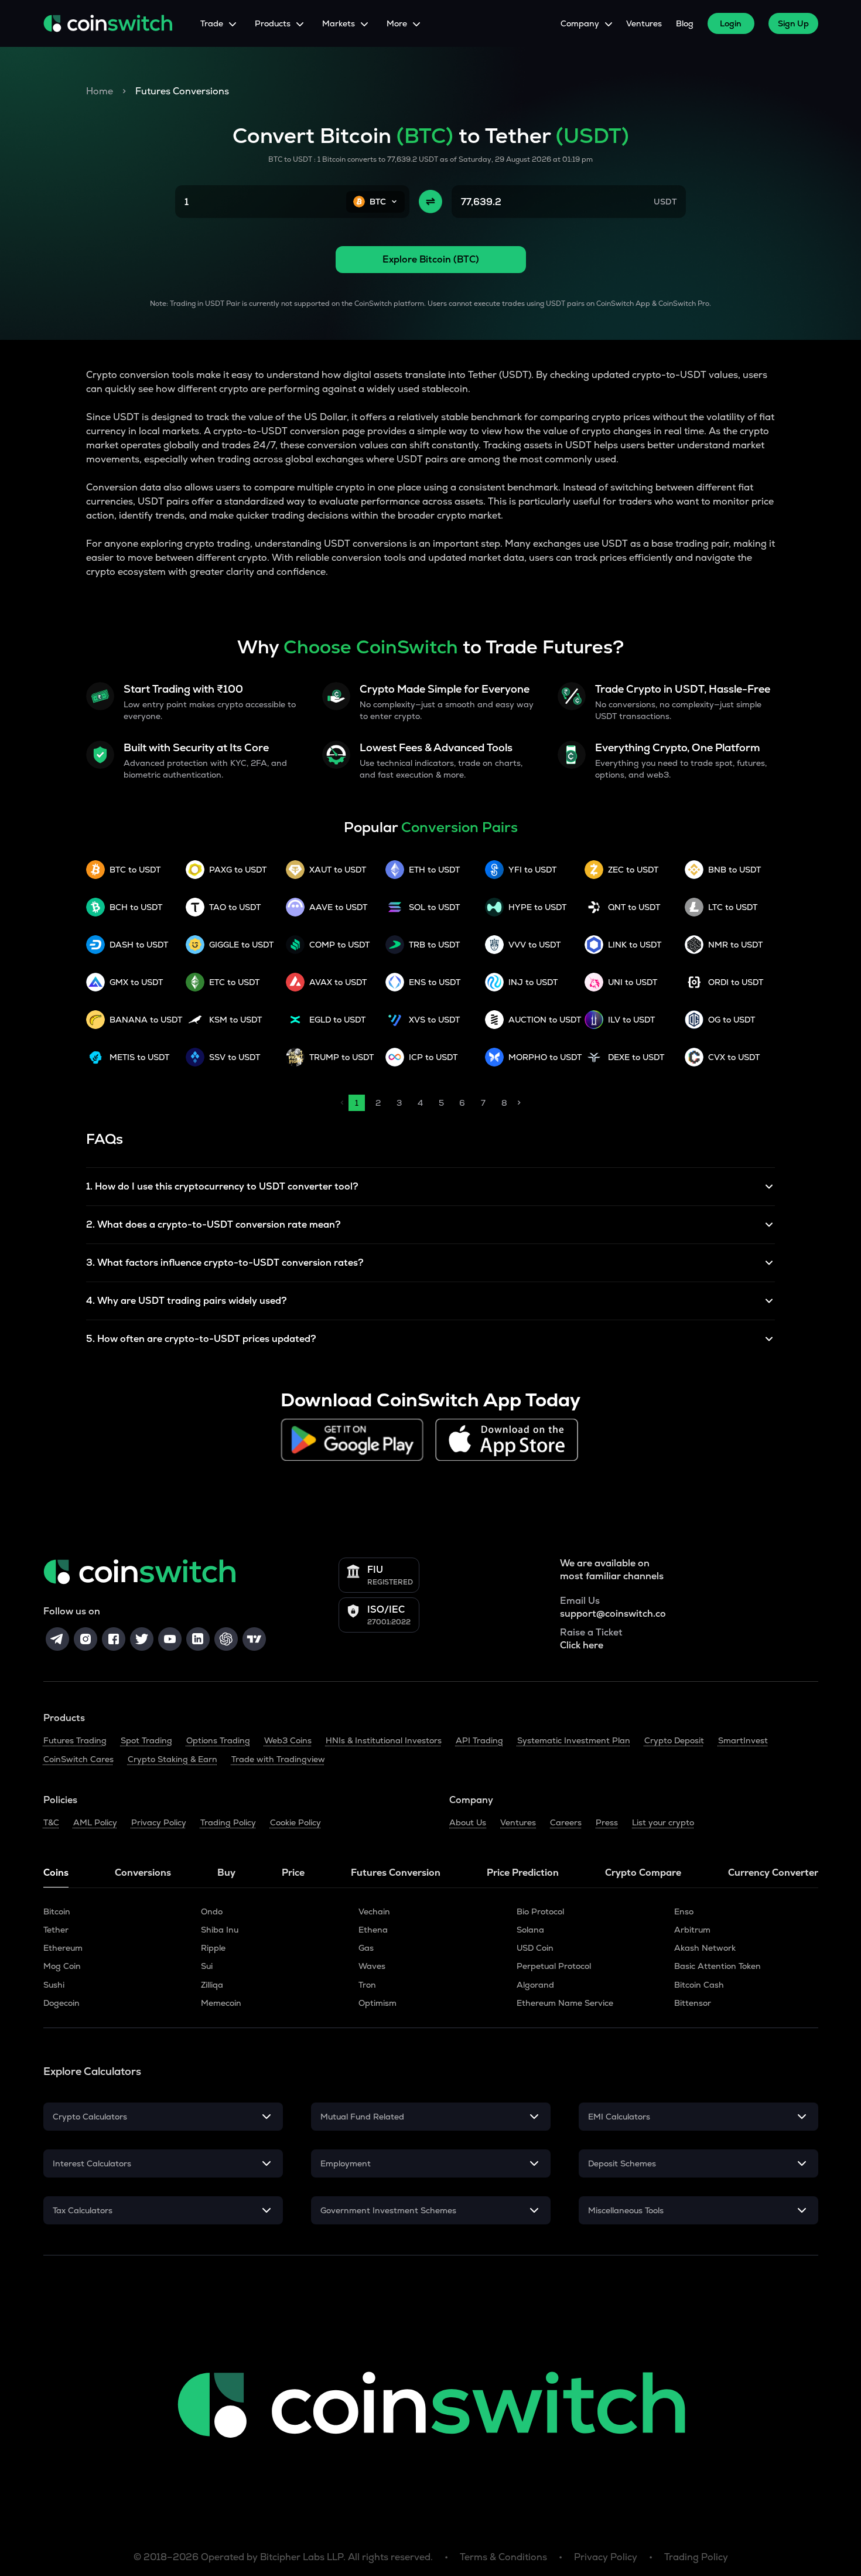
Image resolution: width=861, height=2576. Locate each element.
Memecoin (221, 2003)
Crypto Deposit (674, 1740)
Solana (530, 1930)
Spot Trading (146, 1740)
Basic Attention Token (717, 1966)
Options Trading (218, 1740)
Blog (685, 23)
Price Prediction (523, 1873)
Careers (566, 1822)
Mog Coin (62, 1966)
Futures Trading (75, 1740)
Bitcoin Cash (699, 1985)
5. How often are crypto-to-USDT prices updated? (201, 1339)
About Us (468, 1822)
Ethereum (63, 1948)
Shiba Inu (220, 1930)
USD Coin (535, 1948)
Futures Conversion (396, 1873)
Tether (56, 1930)
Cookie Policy (295, 1822)
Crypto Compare (643, 1873)
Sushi (54, 1985)
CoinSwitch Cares (78, 1759)
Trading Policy (228, 1822)
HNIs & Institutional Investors (384, 1740)
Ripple (213, 1948)
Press (607, 1822)
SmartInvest (743, 1740)
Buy (226, 1873)
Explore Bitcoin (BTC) (431, 259)
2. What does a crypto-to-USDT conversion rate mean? (213, 1224)
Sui (207, 1966)
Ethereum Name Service (565, 2003)
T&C (51, 1822)
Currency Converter (773, 1873)
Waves (372, 1966)
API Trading (479, 1740)
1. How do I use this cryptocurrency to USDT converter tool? (222, 1186)
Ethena (373, 1930)
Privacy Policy (159, 1822)
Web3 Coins (288, 1740)
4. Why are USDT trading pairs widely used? (187, 1301)
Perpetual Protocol (554, 1966)
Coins (56, 1873)
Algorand (535, 1985)
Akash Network (705, 1948)
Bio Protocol (540, 1911)
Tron (367, 1985)
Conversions (143, 1873)
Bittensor (693, 2003)
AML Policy (95, 1822)
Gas (366, 1948)
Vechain (374, 1911)
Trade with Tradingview (278, 1759)
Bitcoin (57, 1911)
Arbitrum (692, 1930)
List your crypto (663, 1822)
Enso (684, 1911)
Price (293, 1873)
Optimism (377, 2003)
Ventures (644, 23)
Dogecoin (61, 2003)
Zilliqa (212, 1985)
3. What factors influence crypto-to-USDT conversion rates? (225, 1263)
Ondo (212, 1911)
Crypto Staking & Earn (172, 1759)
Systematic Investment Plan (574, 1740)
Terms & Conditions (503, 2557)
